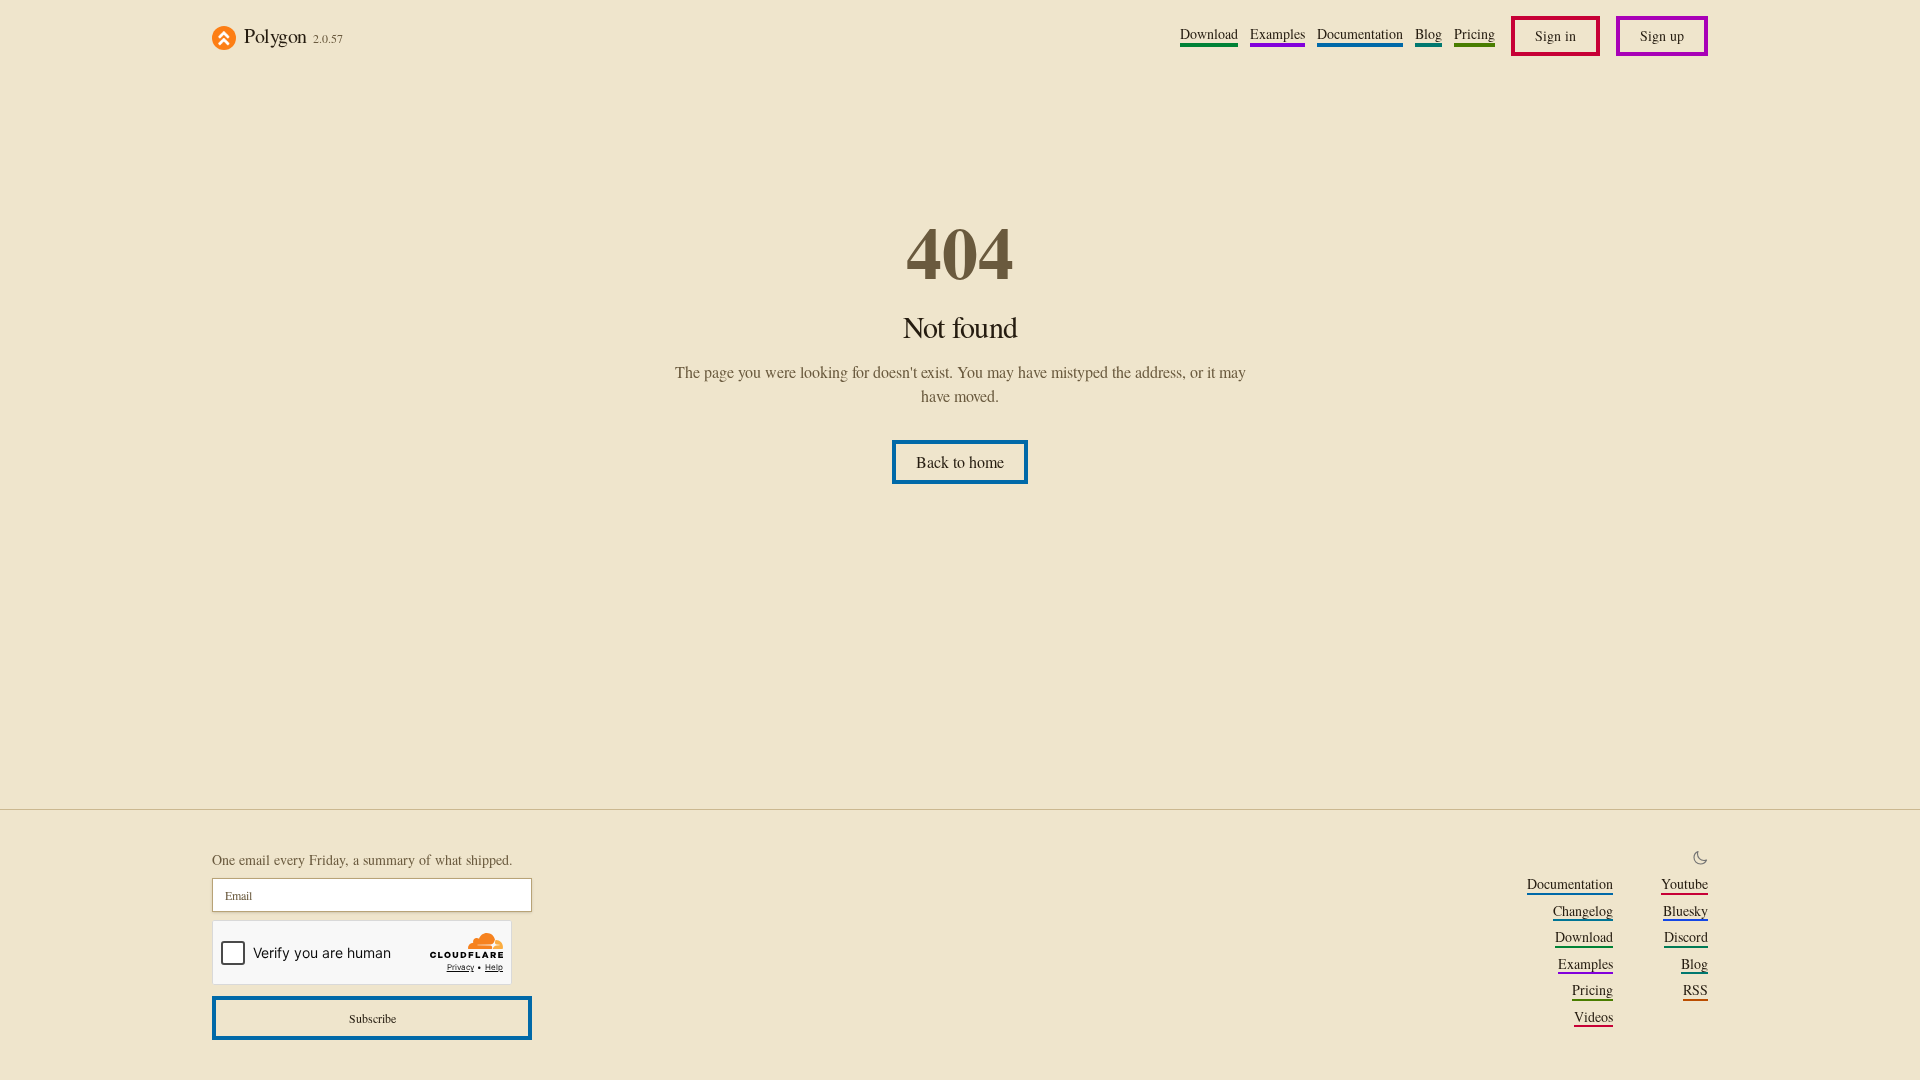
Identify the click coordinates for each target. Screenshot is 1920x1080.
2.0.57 (328, 38)
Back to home (960, 461)
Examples (1277, 34)
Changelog (1583, 911)
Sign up (1662, 35)
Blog (1428, 34)
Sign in (1555, 35)
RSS (1695, 990)
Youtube (1684, 884)
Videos (1593, 1017)
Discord (1686, 937)
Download (1209, 34)
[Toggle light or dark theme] (1700, 858)
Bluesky (1685, 911)
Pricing (1474, 34)
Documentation (1360, 34)
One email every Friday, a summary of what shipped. (362, 859)
